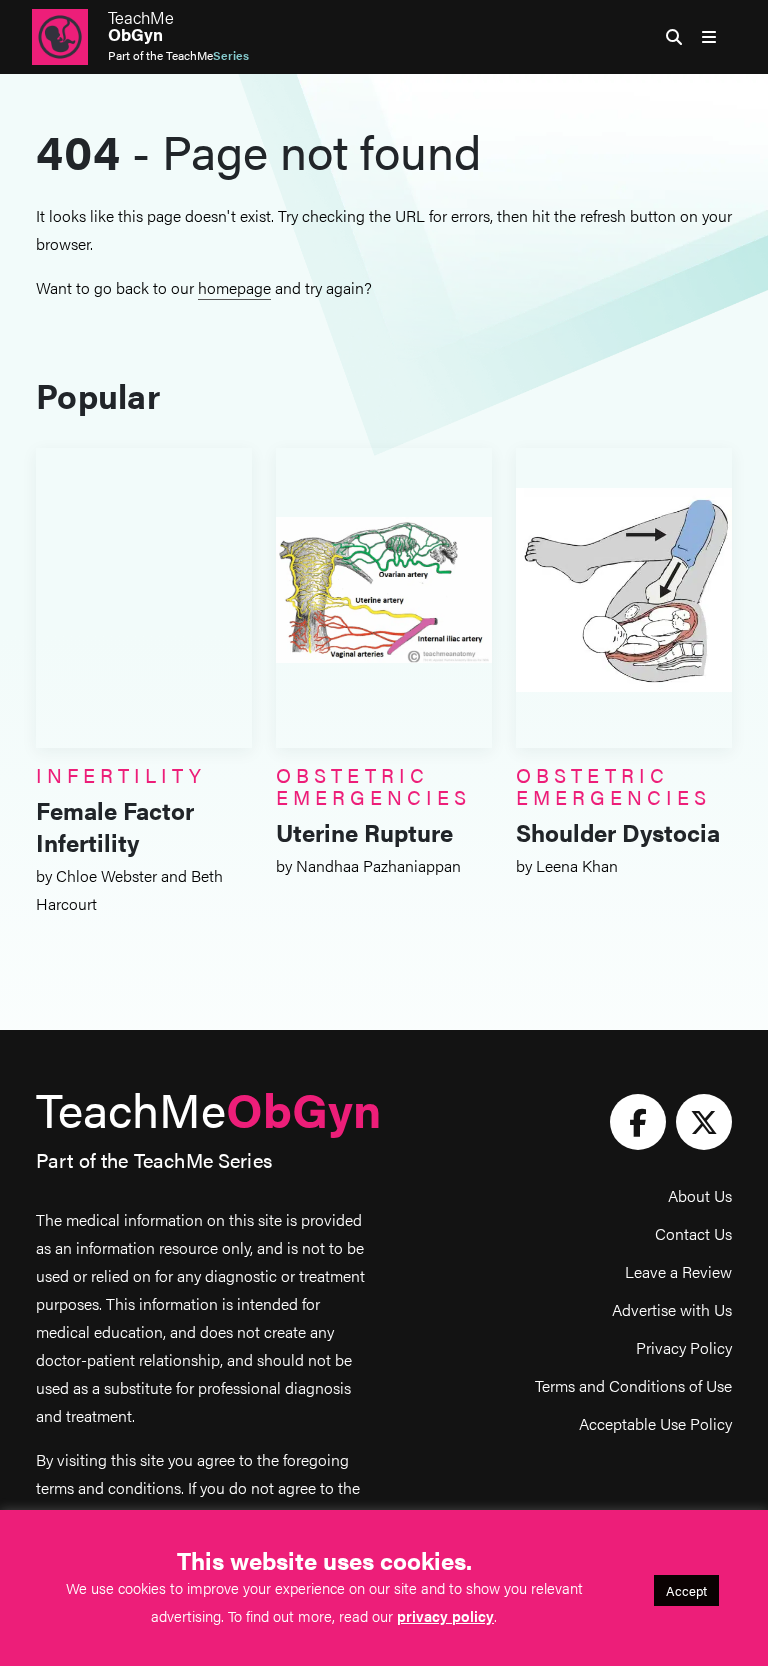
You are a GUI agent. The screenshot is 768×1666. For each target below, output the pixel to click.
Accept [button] (686, 1590)
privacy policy (445, 1615)
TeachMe (141, 26)
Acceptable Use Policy (655, 1423)
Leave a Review (678, 1271)
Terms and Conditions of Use (633, 1385)
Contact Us (693, 1233)
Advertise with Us (672, 1309)
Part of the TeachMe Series (154, 1159)
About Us (700, 1195)
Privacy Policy (684, 1347)
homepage (234, 287)
